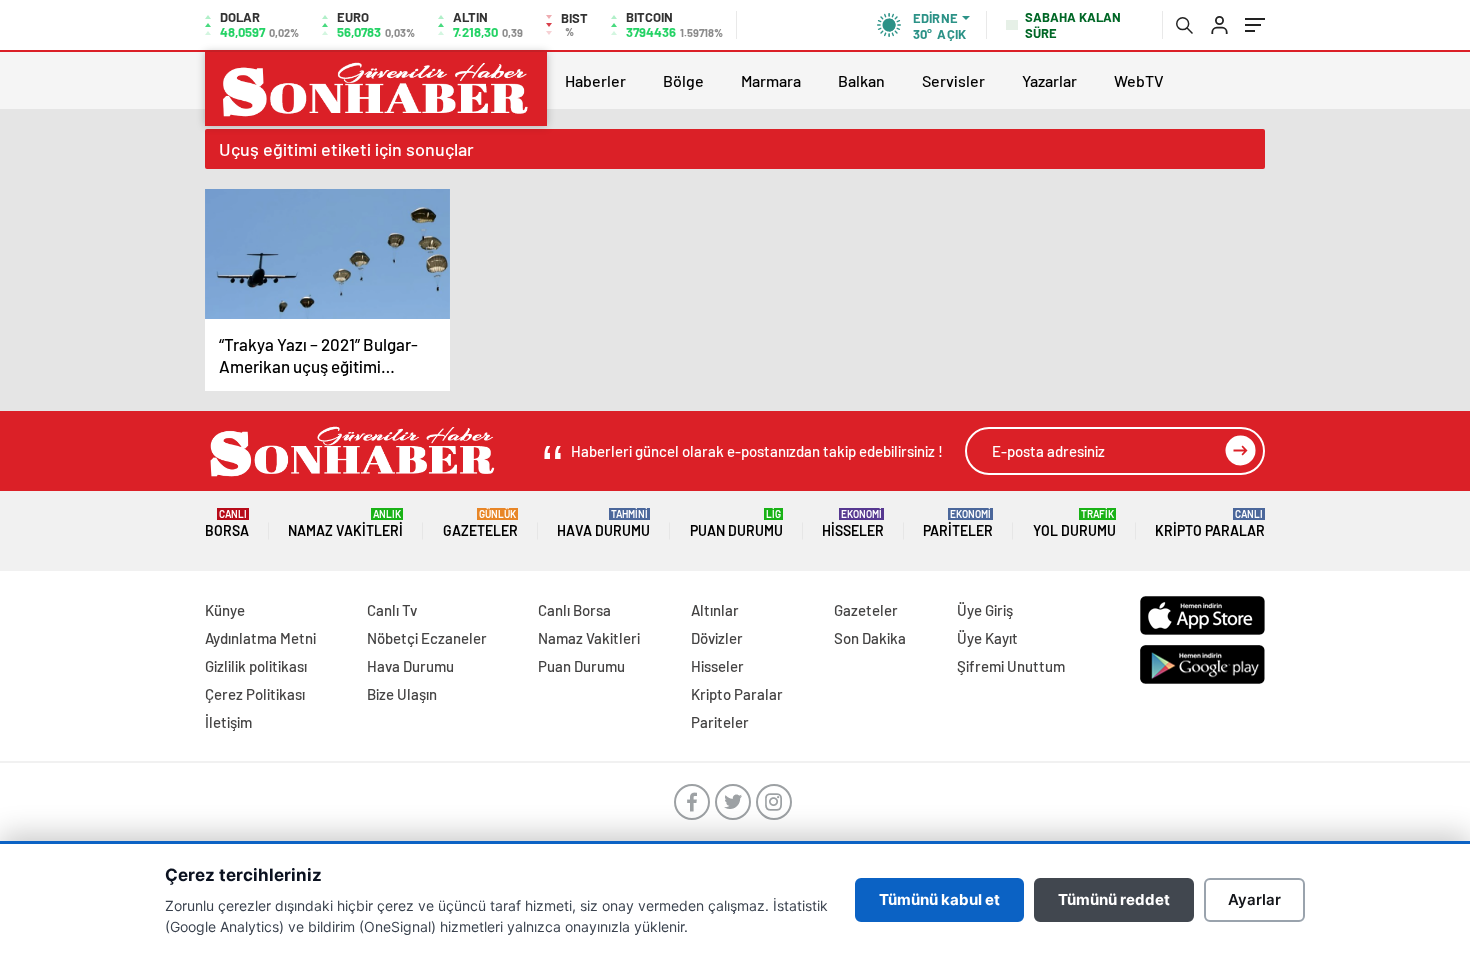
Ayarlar (1254, 899)
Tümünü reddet (1114, 899)
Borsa (227, 523)
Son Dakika (870, 638)
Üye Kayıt (987, 638)
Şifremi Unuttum (1011, 666)
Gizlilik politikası (256, 666)
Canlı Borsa (574, 610)
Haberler (595, 80)
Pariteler (958, 523)
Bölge (683, 80)
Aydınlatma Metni (260, 638)
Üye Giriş (985, 610)
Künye (225, 610)
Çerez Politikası (255, 694)
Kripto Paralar (1210, 523)
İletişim (228, 722)
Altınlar (715, 610)
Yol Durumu (1074, 523)
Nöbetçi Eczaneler (427, 638)
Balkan (861, 80)
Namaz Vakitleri (345, 523)
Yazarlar (1049, 80)
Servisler (953, 80)
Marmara (771, 80)
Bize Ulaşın (402, 694)
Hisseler (853, 523)
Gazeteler (480, 523)
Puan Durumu (736, 523)
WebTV (1139, 80)
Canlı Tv (392, 610)
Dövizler (717, 638)
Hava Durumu (603, 523)
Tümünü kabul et (939, 899)
